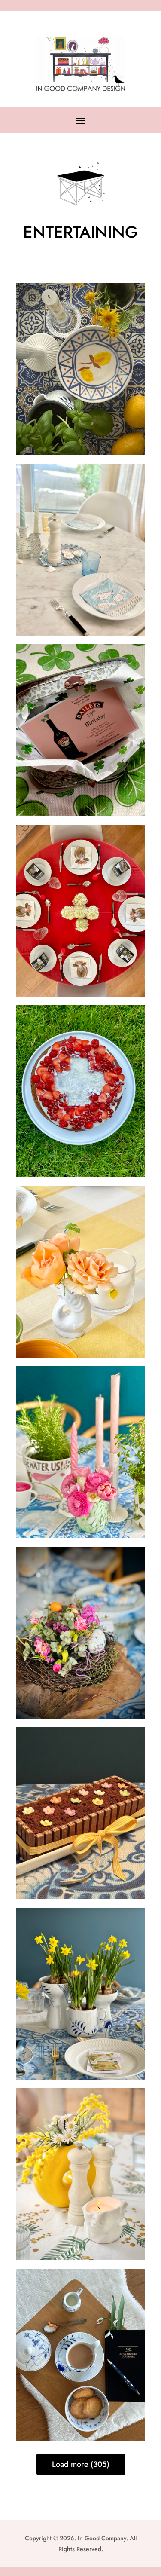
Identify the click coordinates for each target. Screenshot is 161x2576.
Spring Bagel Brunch (81, 1433)
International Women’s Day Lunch (81, 2145)
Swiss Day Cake (80, 1072)
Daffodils (81, 1974)
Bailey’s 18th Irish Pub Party (81, 711)
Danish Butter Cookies (80, 2335)
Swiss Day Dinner (81, 891)
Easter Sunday (80, 1613)
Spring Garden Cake (81, 1794)
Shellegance (80, 530)
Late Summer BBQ (81, 350)
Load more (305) (81, 2464)
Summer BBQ (81, 1252)
